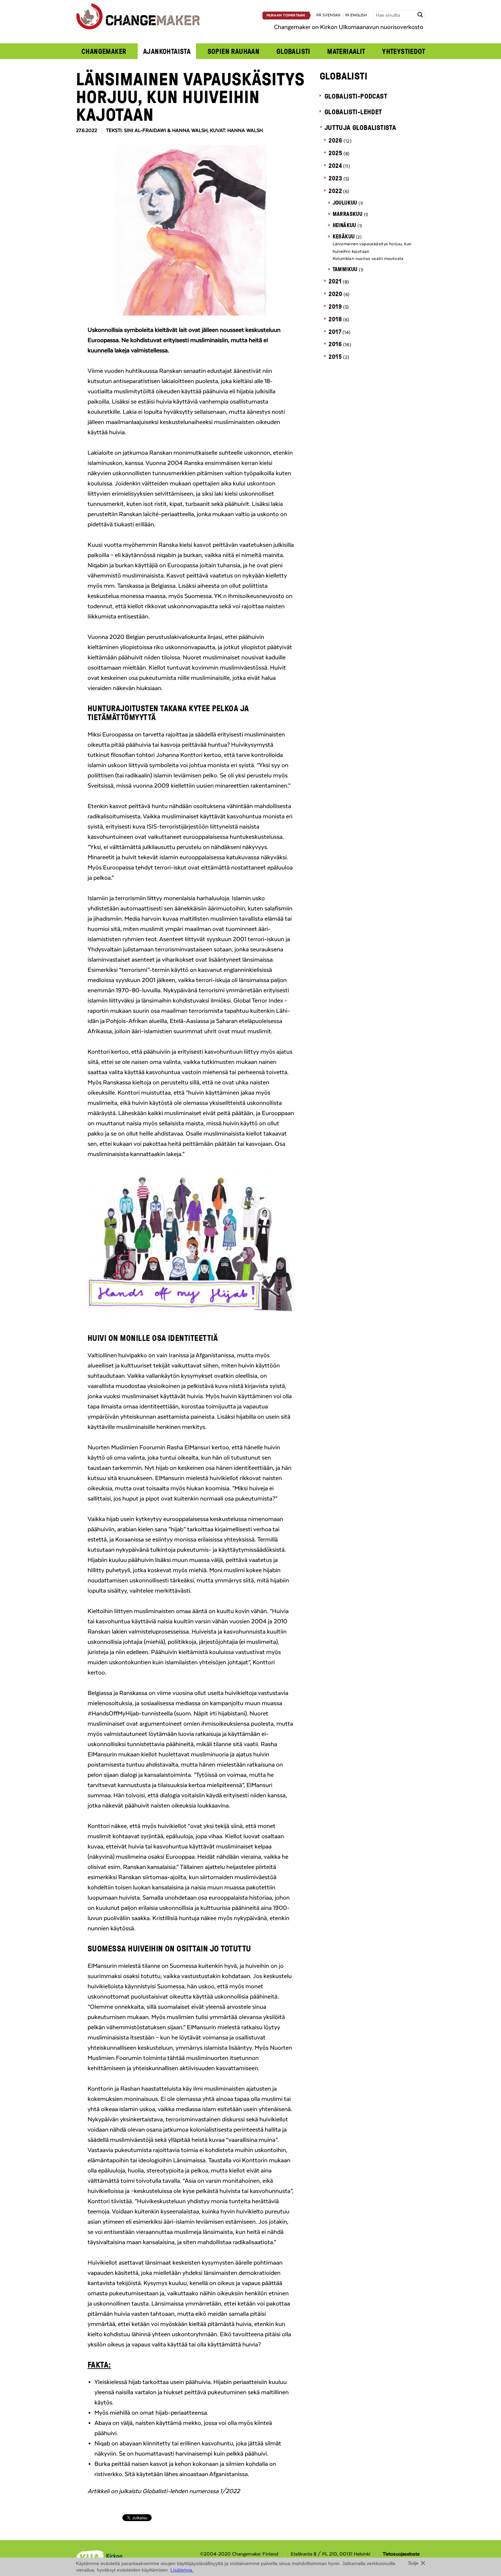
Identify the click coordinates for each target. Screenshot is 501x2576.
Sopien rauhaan (234, 51)
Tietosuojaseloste (401, 2554)
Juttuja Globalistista (360, 127)
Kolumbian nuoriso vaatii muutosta (368, 259)
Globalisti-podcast (356, 96)
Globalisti (293, 51)
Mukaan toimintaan (286, 15)
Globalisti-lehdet (353, 112)
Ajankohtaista (167, 51)
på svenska (328, 15)
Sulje (413, 2563)
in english (356, 15)
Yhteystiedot (404, 51)
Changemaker (104, 51)
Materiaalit (346, 51)
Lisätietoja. (182, 2570)
